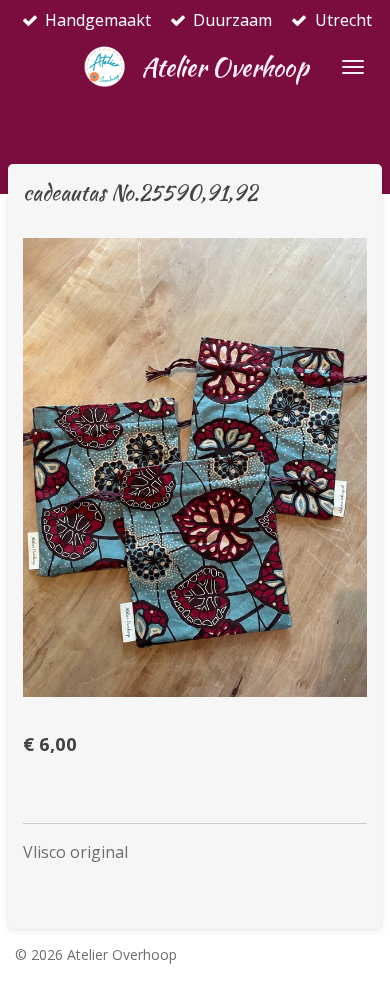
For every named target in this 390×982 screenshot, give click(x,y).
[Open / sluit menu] (353, 67)
